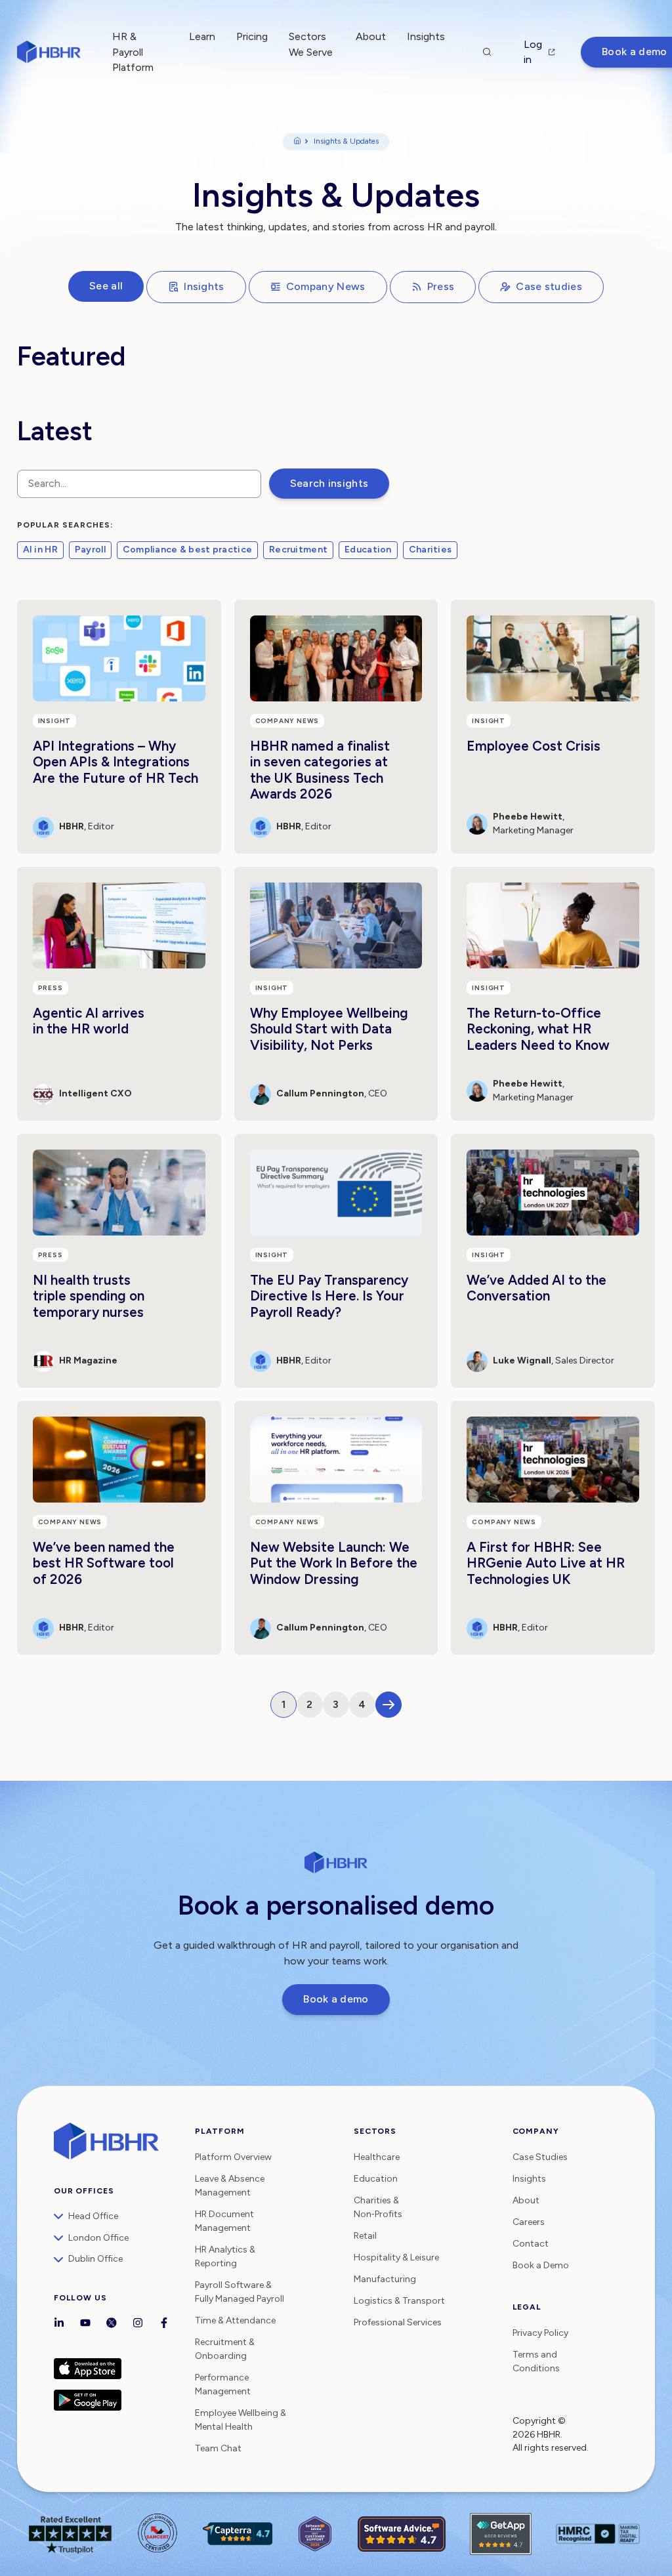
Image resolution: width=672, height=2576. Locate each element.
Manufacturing (385, 2279)
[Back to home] (49, 52)
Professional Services (398, 2322)
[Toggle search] (487, 52)
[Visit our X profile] (112, 2324)
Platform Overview (233, 2157)
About (371, 36)
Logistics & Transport (399, 2301)
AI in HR (40, 550)
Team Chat (218, 2448)
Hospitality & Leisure (396, 2257)
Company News (326, 286)
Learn (202, 36)
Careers (529, 2222)
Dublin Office (95, 2259)
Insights (204, 286)
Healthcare (377, 2157)
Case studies (549, 286)
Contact (531, 2244)
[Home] (297, 142)
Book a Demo (541, 2265)
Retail (365, 2236)
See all (106, 286)
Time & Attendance (235, 2320)
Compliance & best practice (187, 550)
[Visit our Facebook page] (164, 2324)
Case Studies (540, 2157)
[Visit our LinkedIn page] (59, 2324)
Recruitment (298, 550)
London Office (98, 2238)
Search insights (329, 483)
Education (368, 550)
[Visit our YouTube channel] (85, 2324)
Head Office (93, 2216)
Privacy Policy (540, 2333)
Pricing (252, 36)
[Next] (388, 1705)
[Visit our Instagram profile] (138, 2324)
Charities (430, 550)
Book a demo (336, 1999)
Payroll (90, 550)
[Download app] (118, 2369)
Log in (533, 52)
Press (441, 286)
